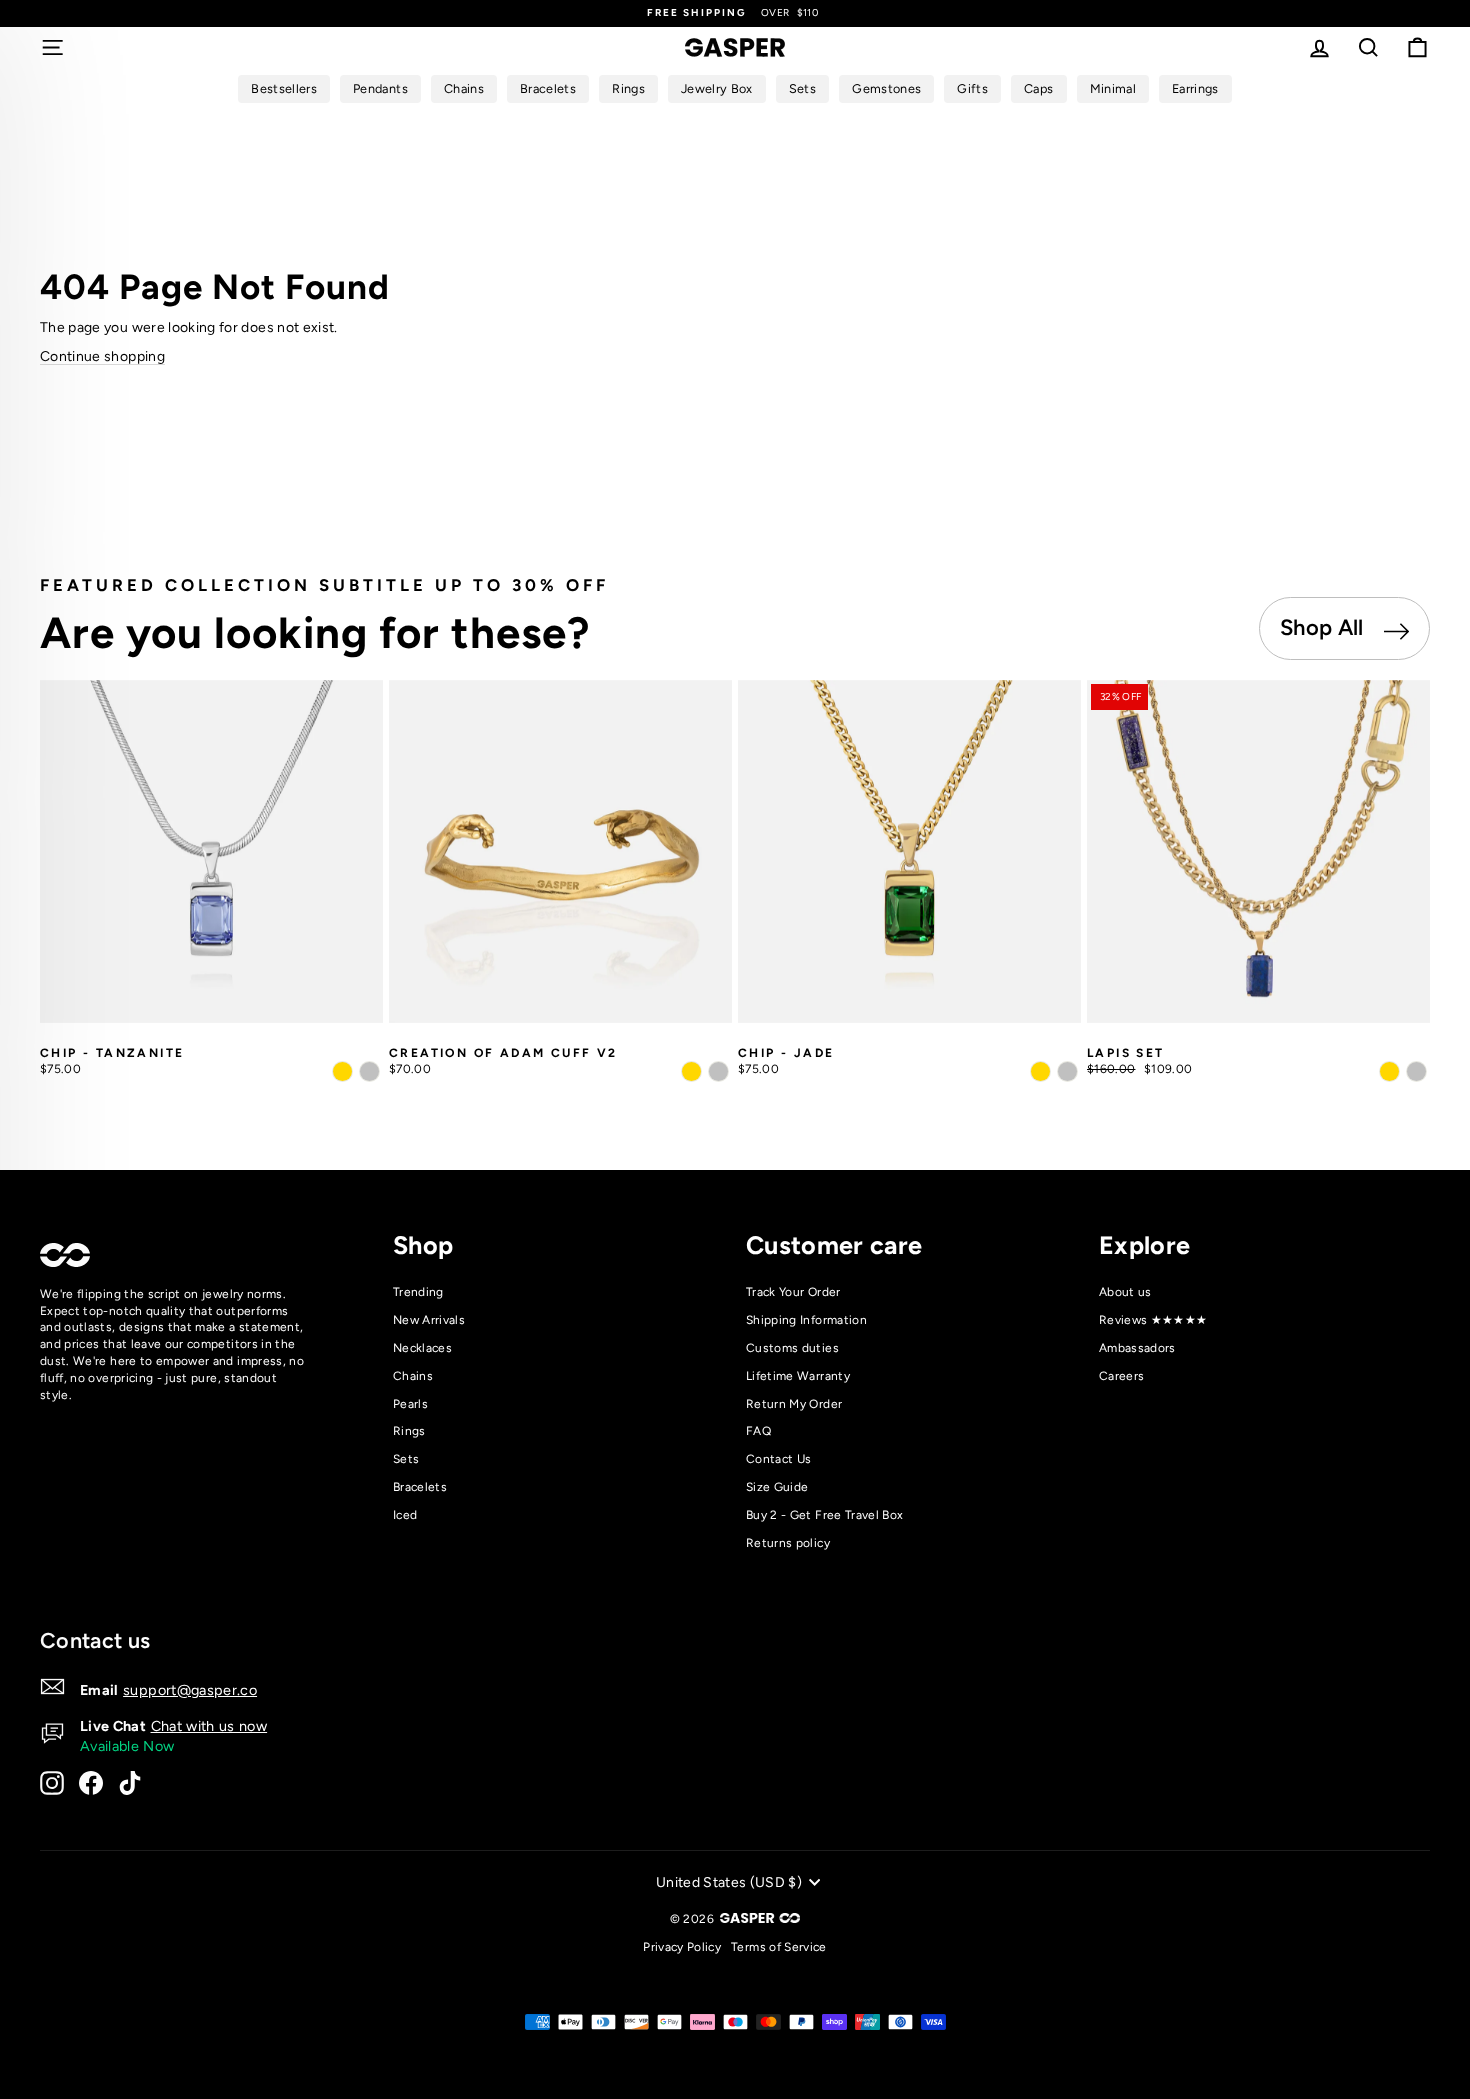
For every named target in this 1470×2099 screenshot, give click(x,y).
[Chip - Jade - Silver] (1067, 1071)
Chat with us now (209, 1726)
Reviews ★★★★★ (1153, 1320)
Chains (413, 1376)
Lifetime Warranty (798, 1376)
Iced (405, 1515)
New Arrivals (429, 1320)
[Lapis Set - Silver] (1416, 1071)
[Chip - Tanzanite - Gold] (342, 1071)
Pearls (410, 1404)
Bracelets (420, 1487)
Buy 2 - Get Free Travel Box (824, 1515)
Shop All (1324, 627)
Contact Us (779, 1459)
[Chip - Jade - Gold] (1040, 1071)
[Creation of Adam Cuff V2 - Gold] (691, 1071)
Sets (406, 1459)
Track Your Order (793, 1292)
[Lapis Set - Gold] (1389, 1071)
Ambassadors (1137, 1348)
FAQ (758, 1431)
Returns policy (788, 1543)
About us (1125, 1292)
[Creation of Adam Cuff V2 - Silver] (718, 1071)
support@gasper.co (190, 1690)
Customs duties (792, 1348)
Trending (418, 1292)
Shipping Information (806, 1320)
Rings (409, 1431)
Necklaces (422, 1348)
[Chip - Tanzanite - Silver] (369, 1071)
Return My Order (794, 1404)
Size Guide (777, 1487)
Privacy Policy (682, 1947)
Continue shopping (102, 356)
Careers (1121, 1376)
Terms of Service (779, 1947)
